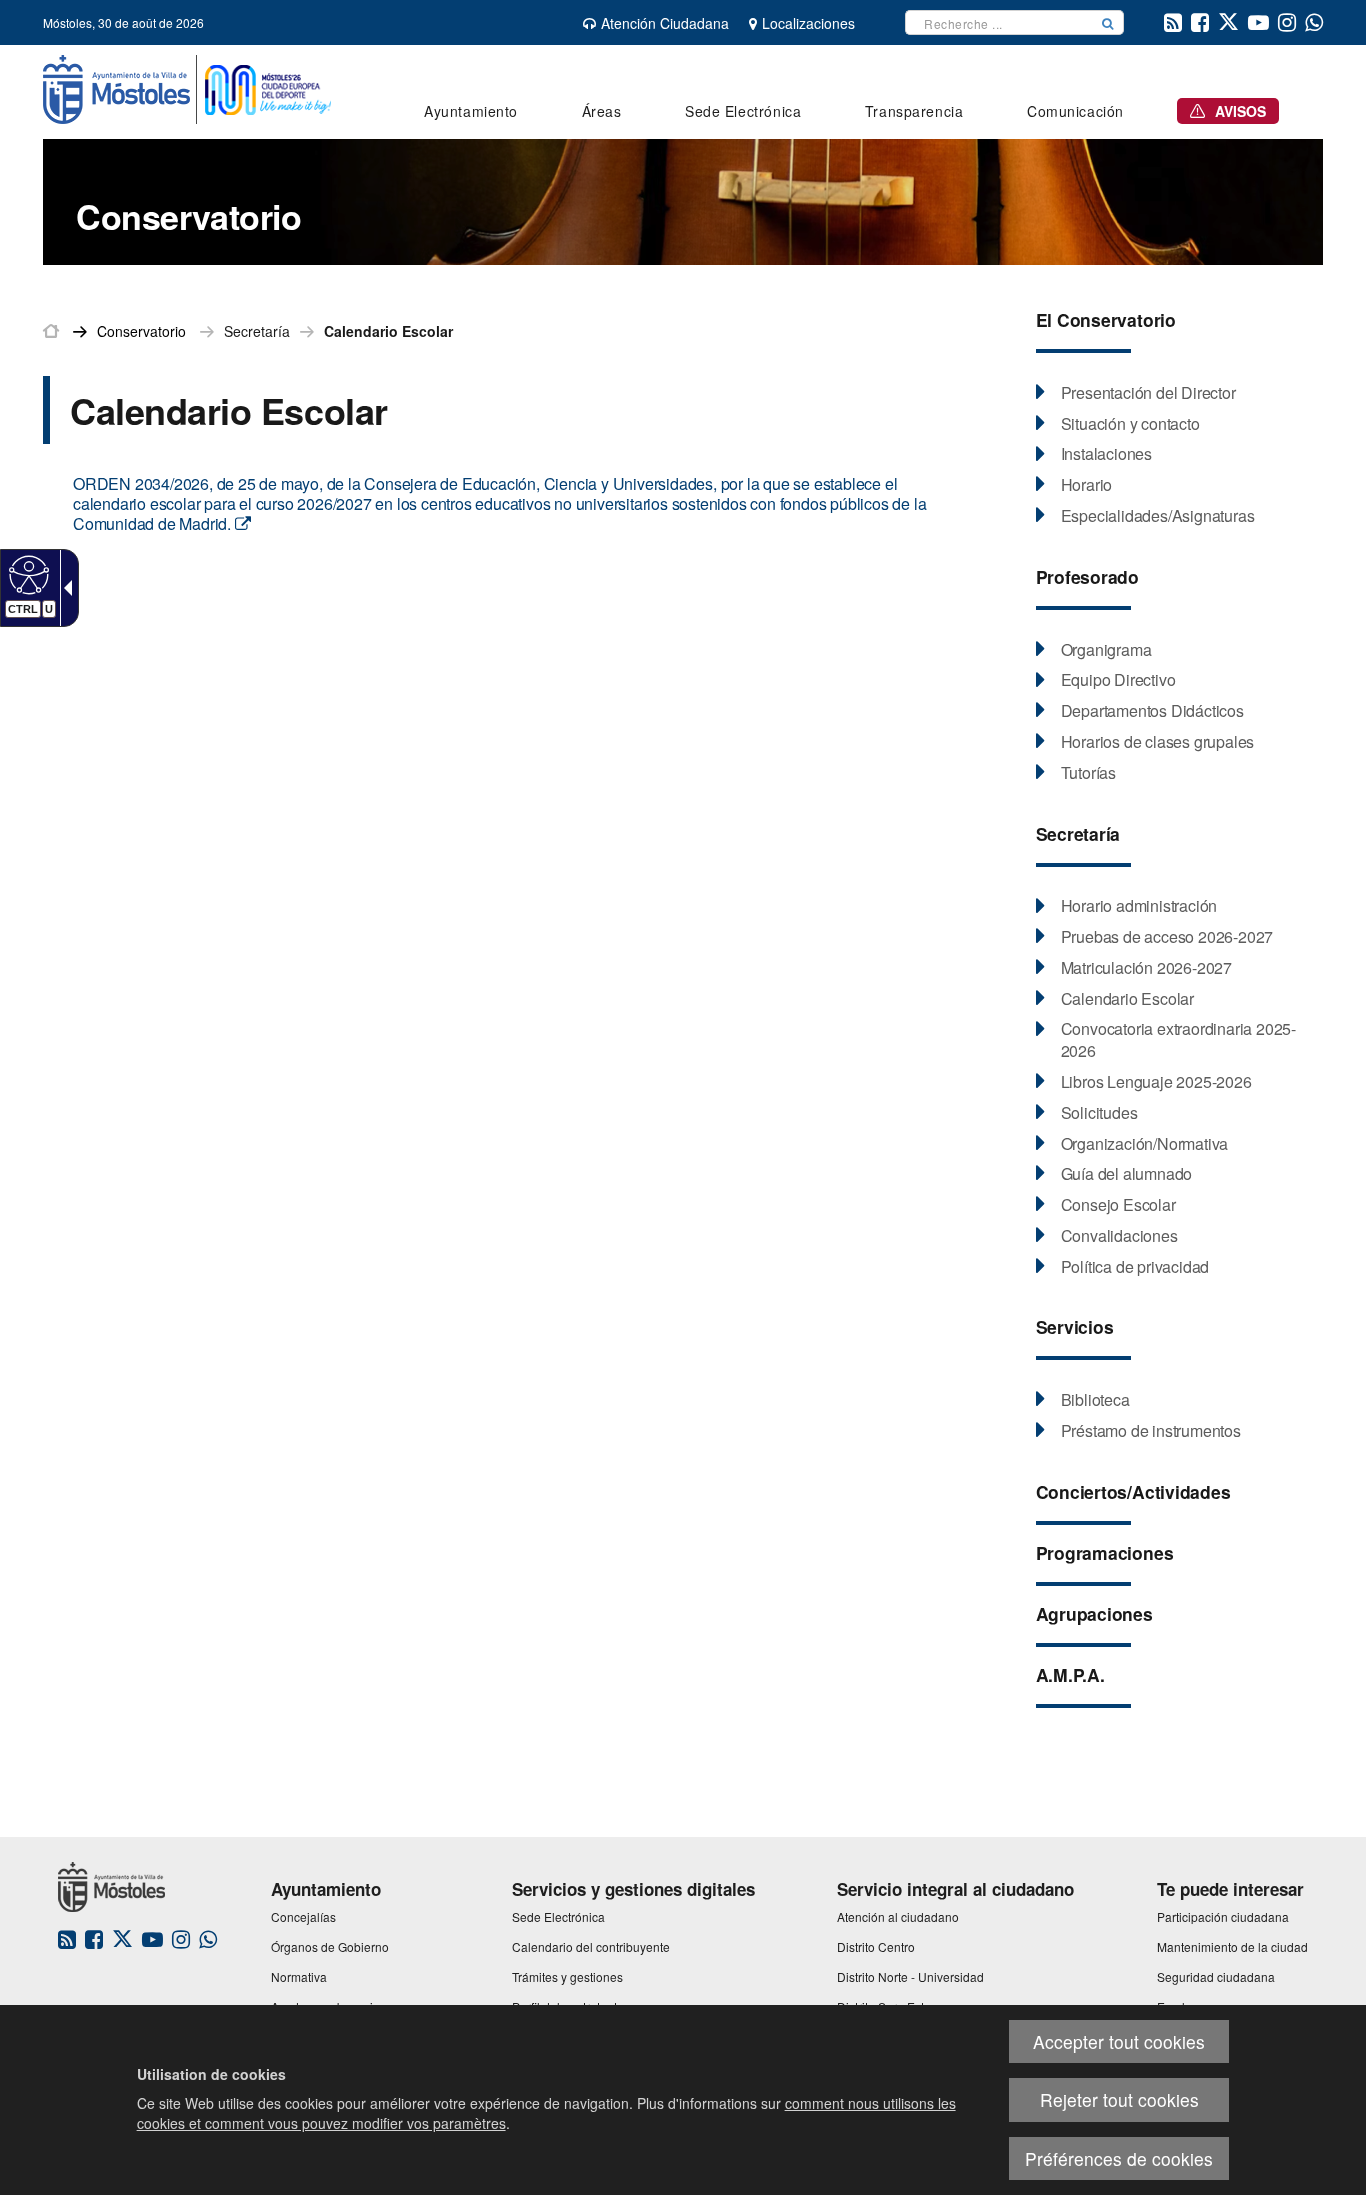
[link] (26, 574)
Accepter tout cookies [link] (1119, 2041)
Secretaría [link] (257, 331)
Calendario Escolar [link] (388, 331)
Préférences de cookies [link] (1119, 2158)
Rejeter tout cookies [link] (1119, 2099)
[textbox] (999, 22)
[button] (1108, 22)
